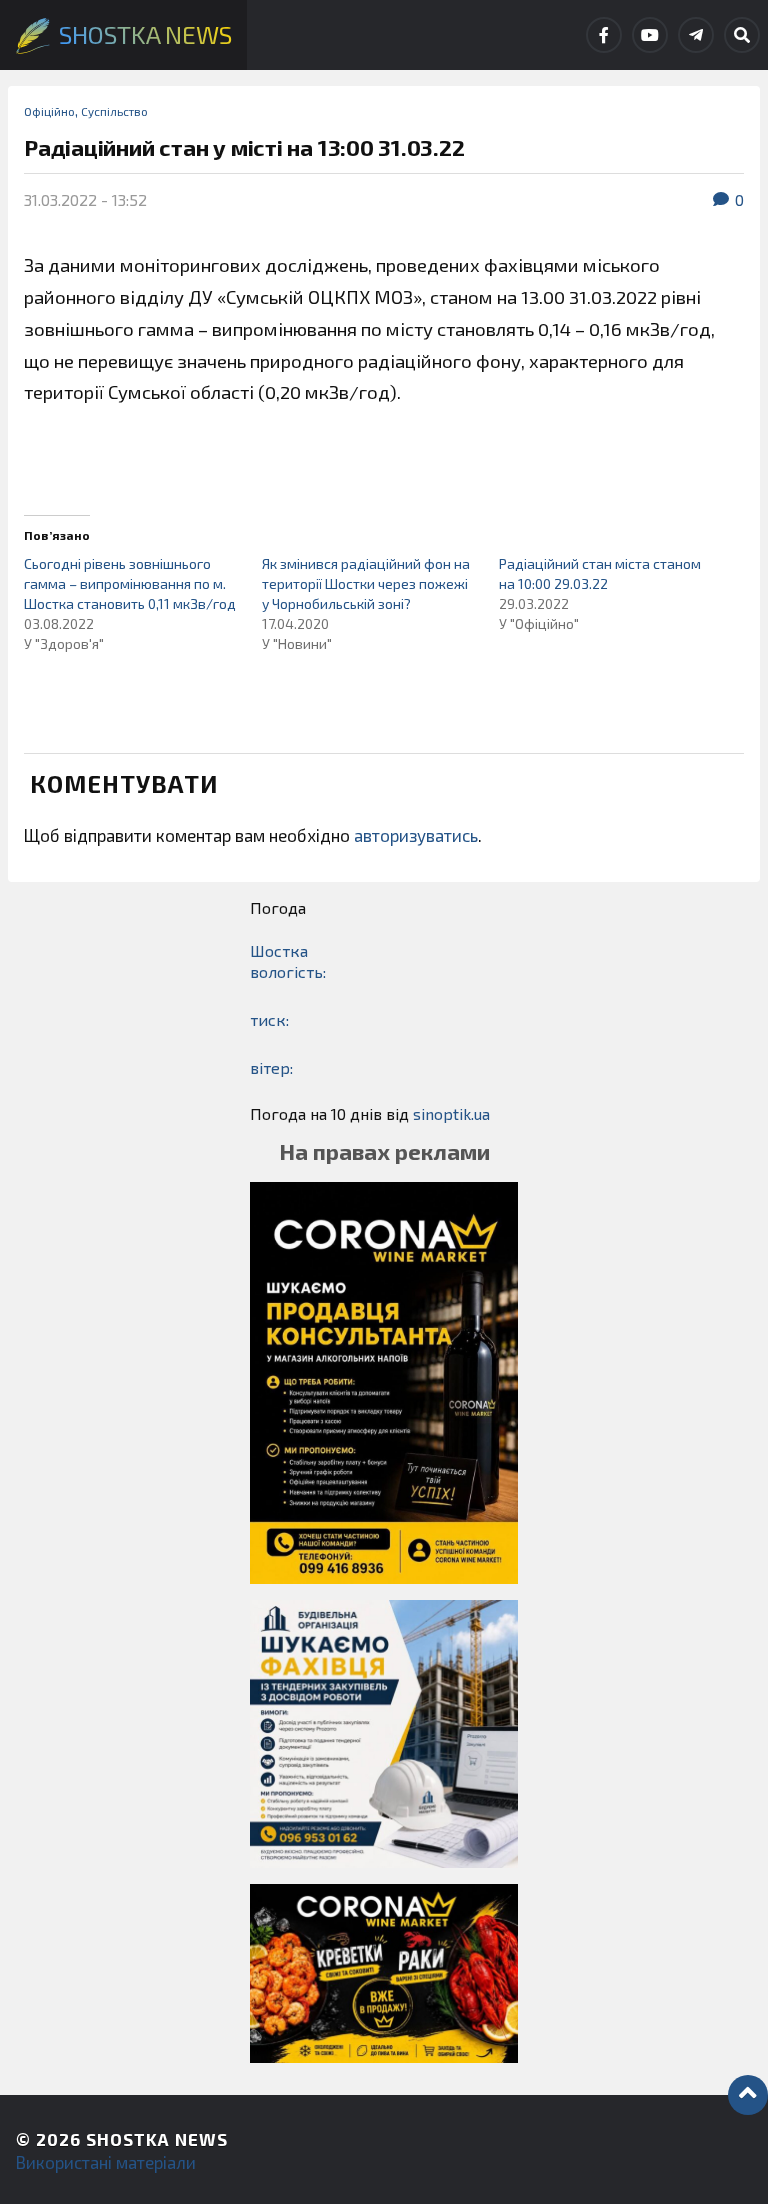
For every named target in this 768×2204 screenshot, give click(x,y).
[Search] (742, 35)
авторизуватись (416, 835)
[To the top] (748, 2095)
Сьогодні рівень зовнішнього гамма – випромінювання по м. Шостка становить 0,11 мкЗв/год (130, 583)
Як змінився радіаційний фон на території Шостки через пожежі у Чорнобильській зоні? (366, 583)
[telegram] (696, 35)
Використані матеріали (106, 2162)
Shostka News (157, 2139)
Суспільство (114, 111)
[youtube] (650, 35)
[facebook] (604, 35)
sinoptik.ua (451, 1113)
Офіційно (49, 111)
